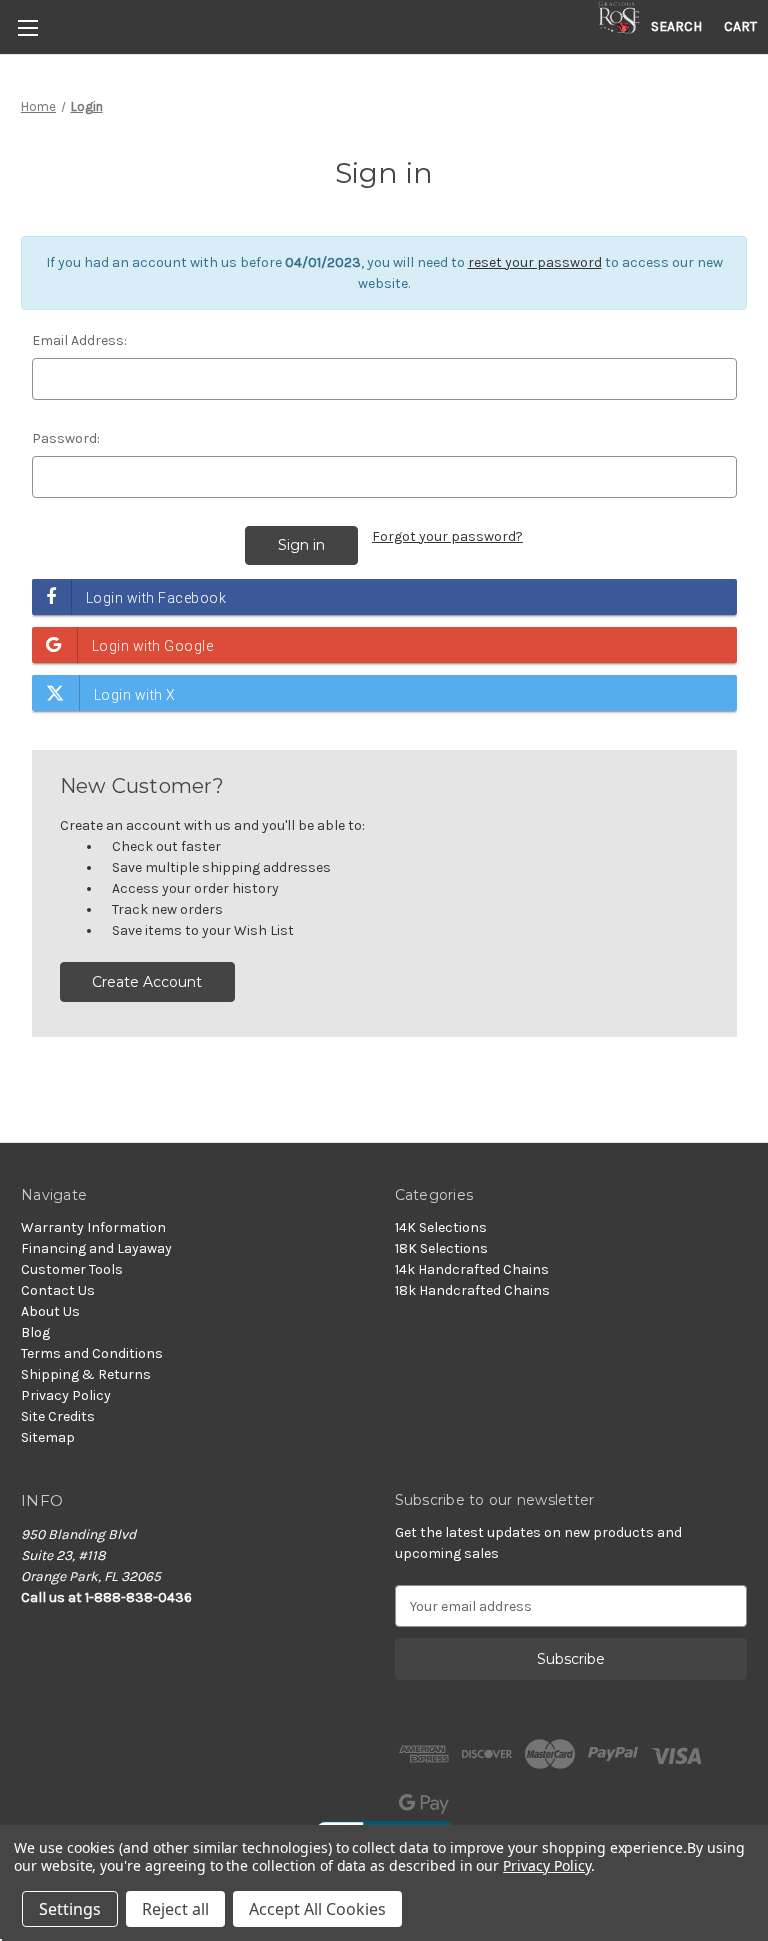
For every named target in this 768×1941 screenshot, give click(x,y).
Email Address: (79, 340)
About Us (50, 1311)
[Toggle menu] (27, 27)
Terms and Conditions (92, 1353)
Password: (66, 438)
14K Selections (441, 1227)
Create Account (147, 982)
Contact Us (58, 1290)
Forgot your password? (447, 536)
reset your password (535, 262)
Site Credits (58, 1416)
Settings (70, 1909)
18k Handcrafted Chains (472, 1290)
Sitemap (48, 1437)
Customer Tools (72, 1269)
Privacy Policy (66, 1395)
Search (676, 26)
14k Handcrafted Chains (472, 1269)
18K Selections (441, 1248)
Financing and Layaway (96, 1248)
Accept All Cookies (317, 1909)
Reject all (175, 1909)
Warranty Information (93, 1227)
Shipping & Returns (86, 1374)
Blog (35, 1332)
